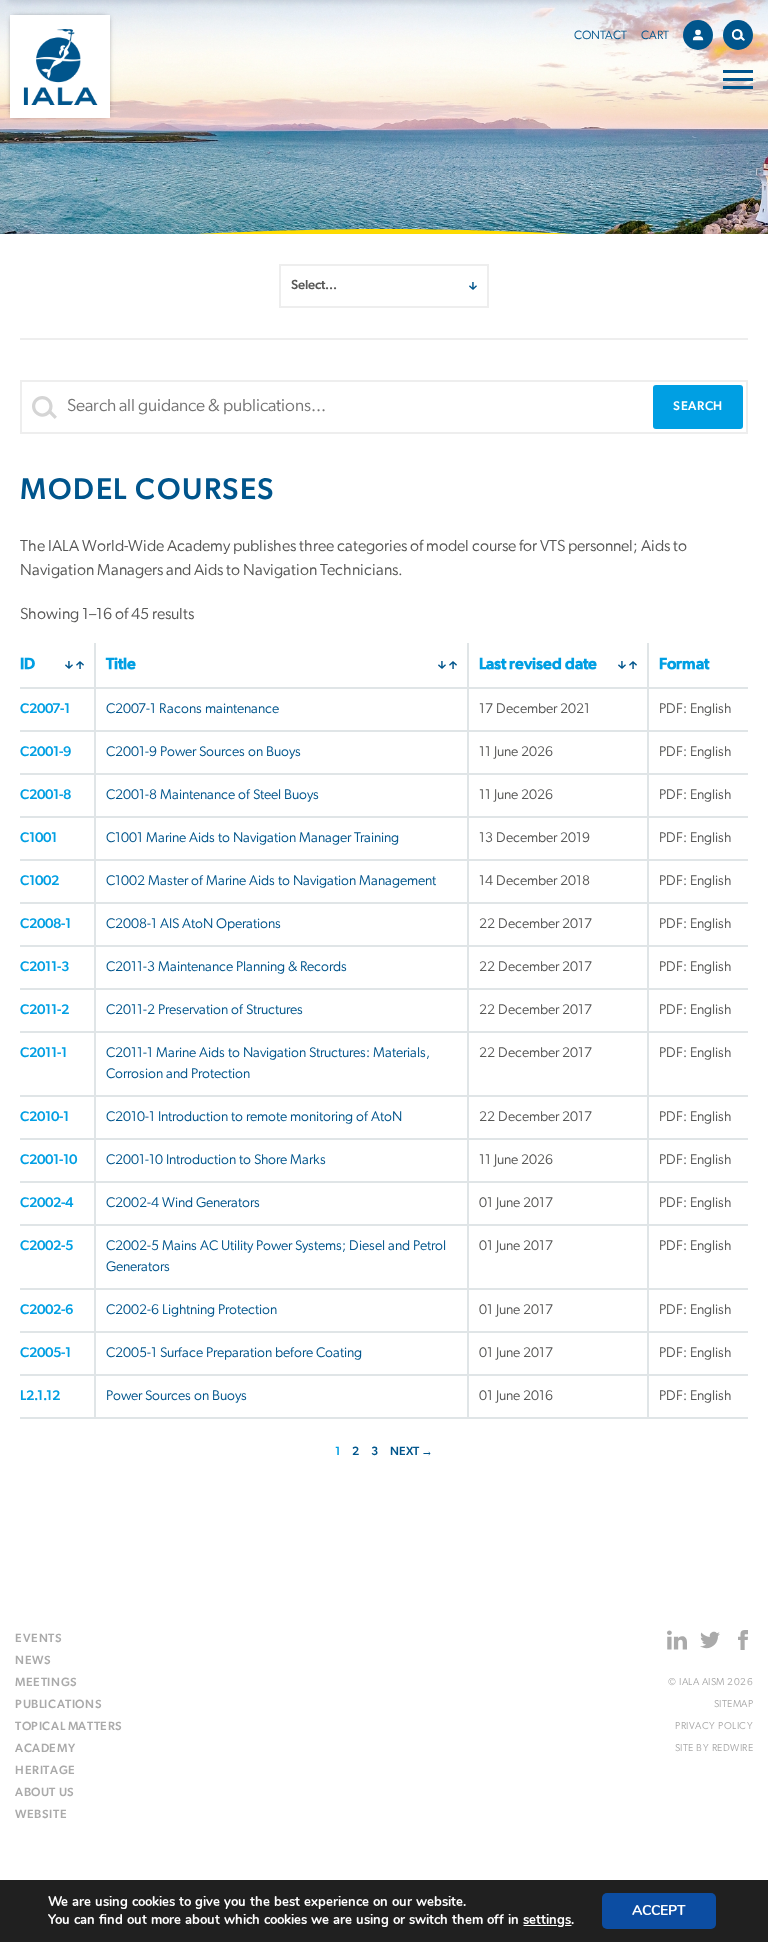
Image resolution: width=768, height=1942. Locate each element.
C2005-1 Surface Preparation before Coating (234, 1353)
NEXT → (411, 1452)
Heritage (45, 1771)
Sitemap (733, 1704)
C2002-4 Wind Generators (183, 1203)
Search (738, 35)
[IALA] (60, 66)
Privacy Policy (714, 1726)
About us (45, 1793)
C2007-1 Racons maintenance (192, 709)
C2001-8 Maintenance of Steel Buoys (212, 795)
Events (39, 1639)
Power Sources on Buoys (176, 1396)
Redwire (733, 1748)
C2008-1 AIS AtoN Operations (193, 924)
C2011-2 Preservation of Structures (204, 1010)
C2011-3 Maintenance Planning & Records (226, 967)
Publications (58, 1705)
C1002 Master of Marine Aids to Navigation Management (271, 881)
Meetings (46, 1683)
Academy (45, 1749)
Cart (655, 36)
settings (547, 1920)
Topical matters (69, 1727)
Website (41, 1815)
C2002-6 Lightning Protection (191, 1310)
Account (698, 35)
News (33, 1661)
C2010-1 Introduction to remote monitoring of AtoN (254, 1117)
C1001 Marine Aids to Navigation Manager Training (252, 838)
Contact (600, 36)
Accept (659, 1910)
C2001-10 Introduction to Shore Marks (216, 1160)
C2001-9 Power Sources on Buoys (203, 752)
